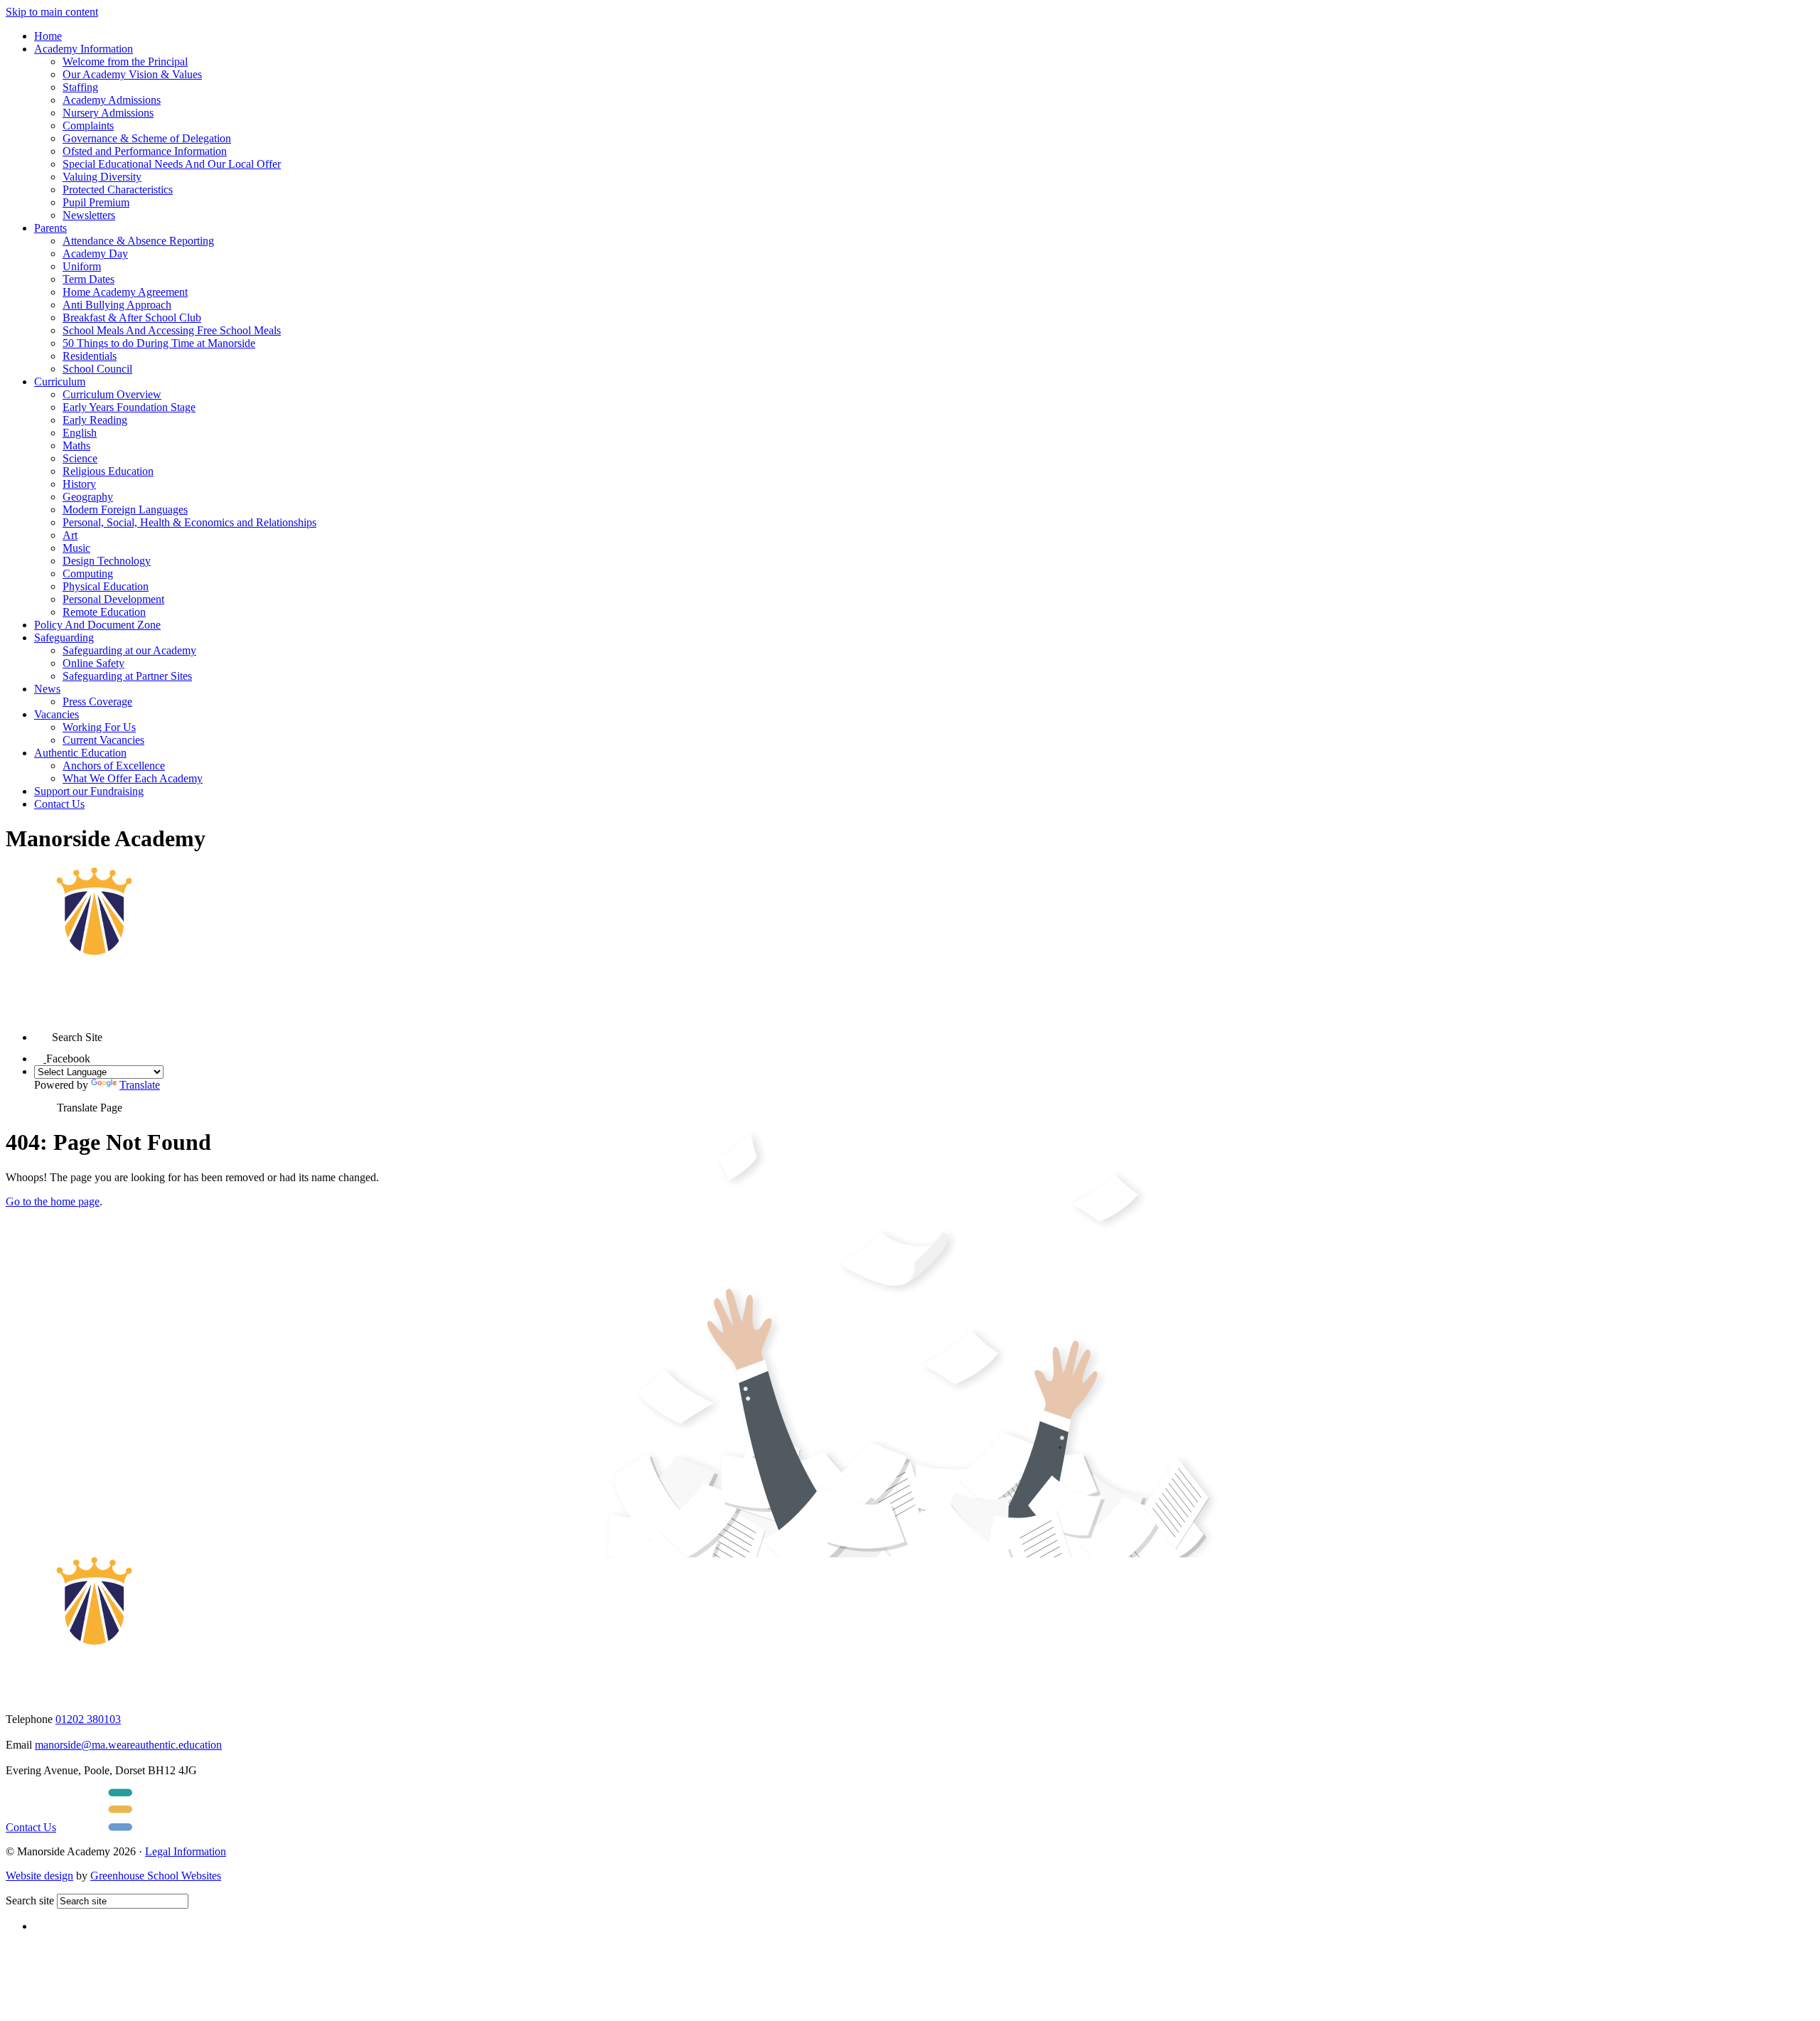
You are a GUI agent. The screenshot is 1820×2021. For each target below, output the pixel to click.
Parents (50, 228)
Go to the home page (53, 1201)
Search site (30, 1900)
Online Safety (93, 663)
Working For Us (99, 727)
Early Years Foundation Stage (129, 407)
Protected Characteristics (118, 190)
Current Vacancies (103, 740)
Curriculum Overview (112, 394)
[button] (43, 1032)
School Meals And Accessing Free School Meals (172, 330)
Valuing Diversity (102, 177)
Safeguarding (64, 638)
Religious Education (108, 471)
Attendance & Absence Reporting (138, 241)
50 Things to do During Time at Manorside (159, 343)
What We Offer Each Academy (133, 778)
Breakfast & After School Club (132, 318)
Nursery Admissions (108, 113)
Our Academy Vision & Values (132, 74)
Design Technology (107, 561)
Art (70, 535)
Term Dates (89, 279)
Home (48, 36)
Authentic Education (80, 753)
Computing (88, 574)
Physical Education (106, 586)
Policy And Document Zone (97, 625)
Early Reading (95, 420)
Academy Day (95, 254)
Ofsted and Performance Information (145, 151)
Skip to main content (52, 12)
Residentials (90, 356)
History (79, 484)
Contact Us (59, 804)
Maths (76, 446)
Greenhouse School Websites (156, 1876)
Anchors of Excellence (114, 766)
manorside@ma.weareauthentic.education (128, 1745)
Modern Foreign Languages (125, 510)
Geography (88, 497)
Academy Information (84, 49)
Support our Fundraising (89, 791)
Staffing (80, 87)
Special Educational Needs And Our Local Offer (172, 164)
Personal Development (113, 599)
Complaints (88, 126)
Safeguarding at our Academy (129, 650)
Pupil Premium (96, 202)
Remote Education (104, 612)
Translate (140, 1085)
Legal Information (186, 1851)
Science (80, 458)
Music (76, 548)
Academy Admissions (112, 100)
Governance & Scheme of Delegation (147, 138)
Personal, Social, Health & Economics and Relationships (189, 522)
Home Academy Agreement (125, 292)
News (47, 689)
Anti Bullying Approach (117, 305)
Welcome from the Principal (125, 62)
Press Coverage (97, 702)
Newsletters (89, 215)
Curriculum (60, 382)
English (80, 433)
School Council (97, 369)
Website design (39, 1876)
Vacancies (57, 714)
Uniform (82, 266)
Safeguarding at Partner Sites (127, 676)
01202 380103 (88, 1719)
